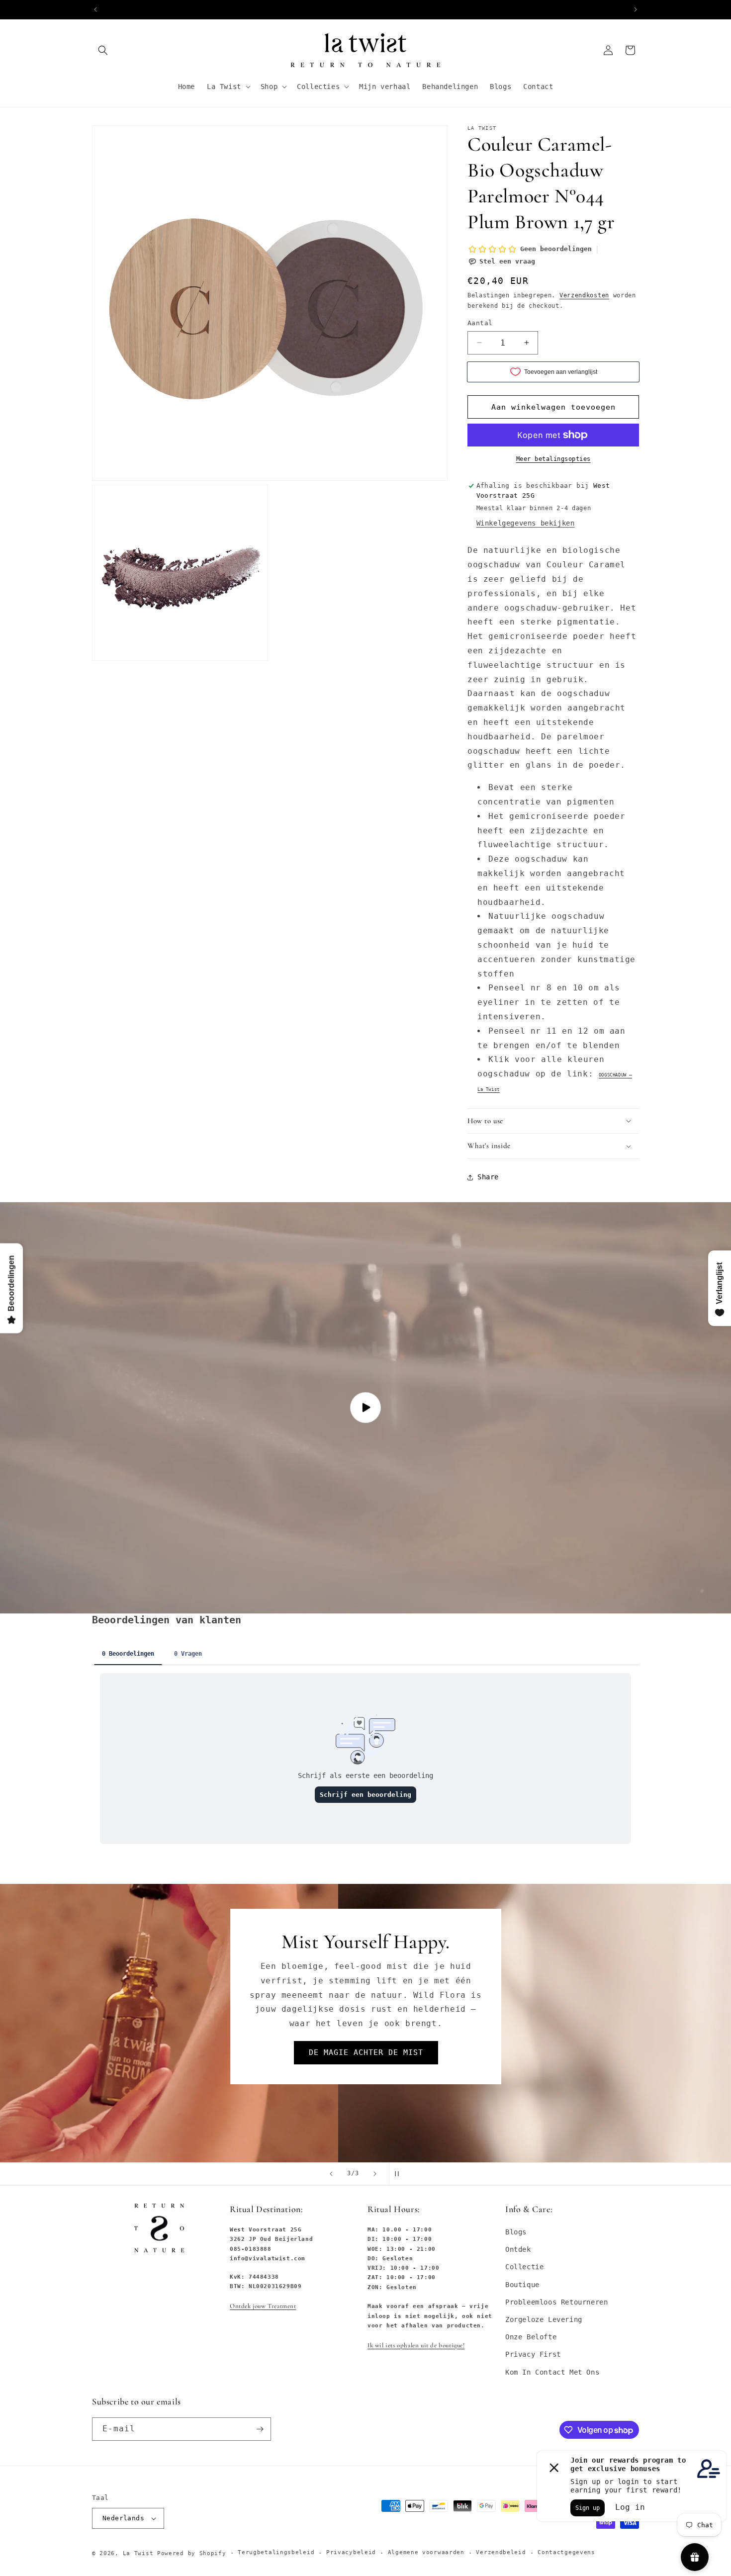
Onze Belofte (531, 2337)
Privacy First (533, 2354)
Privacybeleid (351, 2552)
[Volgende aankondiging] (636, 9)
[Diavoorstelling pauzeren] (400, 2174)
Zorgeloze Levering (544, 2319)
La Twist (140, 2553)
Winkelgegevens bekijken (526, 523)
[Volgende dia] (375, 2174)
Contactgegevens (566, 2552)
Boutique (522, 2285)
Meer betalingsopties (553, 459)
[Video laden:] (365, 1408)
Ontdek (518, 2249)
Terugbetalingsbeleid (276, 2552)
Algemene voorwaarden (426, 2552)
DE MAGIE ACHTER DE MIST (228, 2052)
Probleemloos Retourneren (556, 2302)
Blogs (516, 2232)
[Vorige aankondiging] (95, 9)
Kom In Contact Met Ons (552, 2372)
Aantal (480, 323)
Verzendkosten (584, 295)
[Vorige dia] (331, 2174)
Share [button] (488, 1177)
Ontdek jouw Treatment (263, 2306)
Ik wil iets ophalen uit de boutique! (416, 2345)
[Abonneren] (260, 2429)
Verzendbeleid (501, 2552)
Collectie (524, 2267)
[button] (103, 50)
